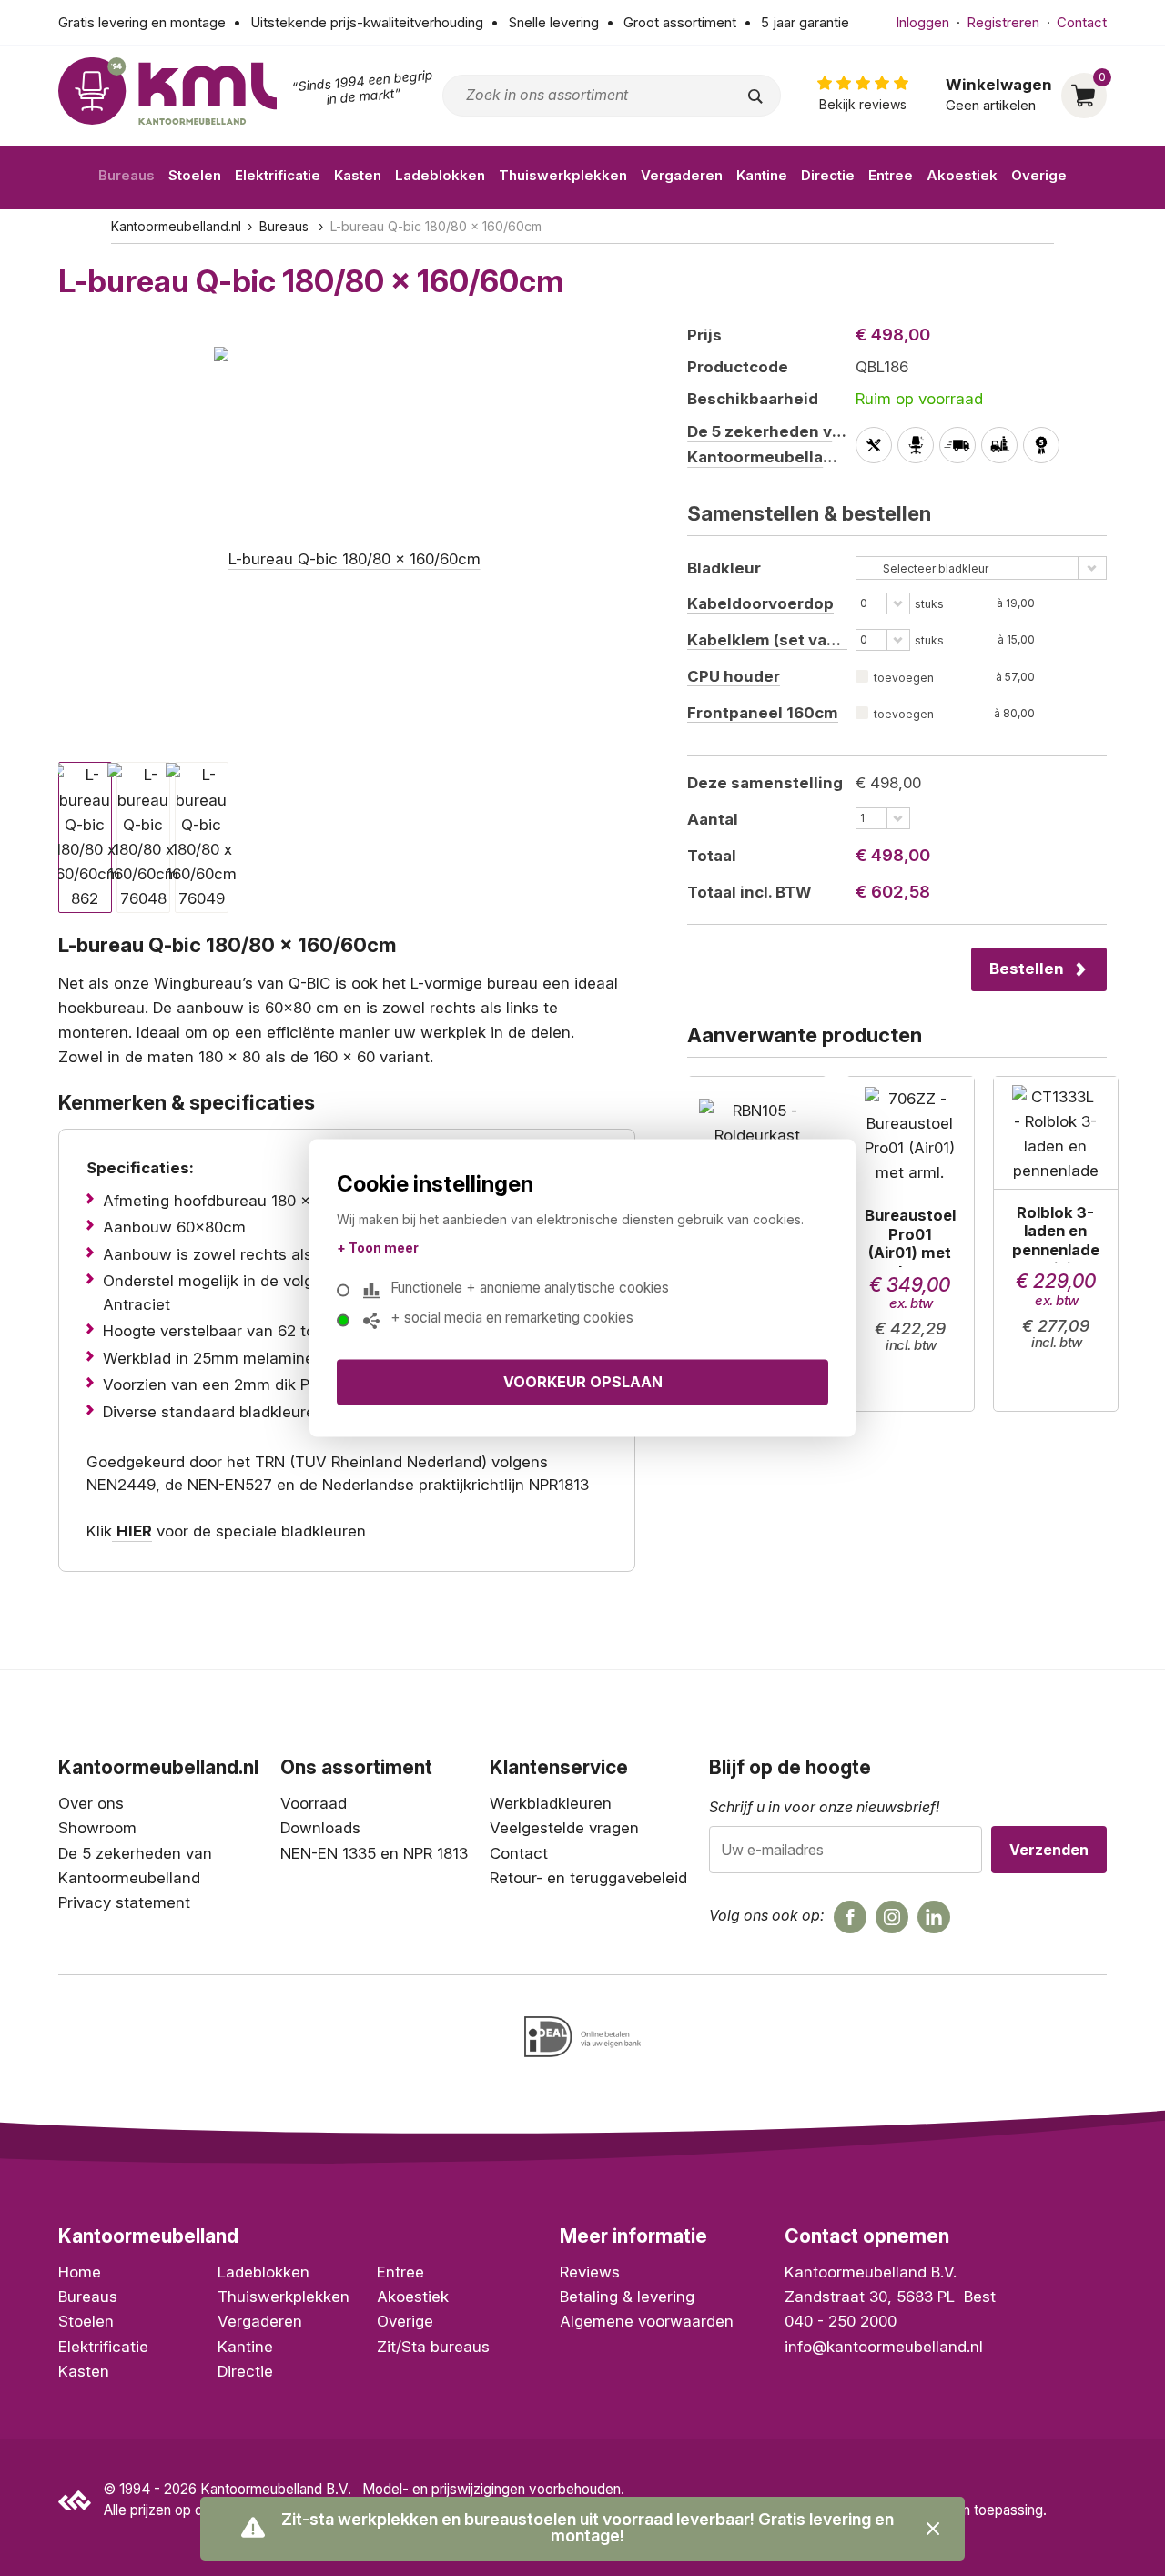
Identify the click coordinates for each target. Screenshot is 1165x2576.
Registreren (1003, 22)
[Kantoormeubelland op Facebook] (850, 1917)
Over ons (91, 1803)
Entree (891, 175)
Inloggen (922, 22)
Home (80, 2272)
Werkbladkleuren (551, 1803)
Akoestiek (962, 175)
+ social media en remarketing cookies (512, 1317)
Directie (828, 175)
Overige (1039, 175)
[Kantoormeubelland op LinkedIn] (934, 1917)
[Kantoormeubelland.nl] (167, 91)
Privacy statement (124, 1902)
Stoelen (195, 175)
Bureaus (127, 175)
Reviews (590, 2272)
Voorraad (314, 1803)
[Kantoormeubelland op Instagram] (892, 1917)
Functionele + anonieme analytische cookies (530, 1287)
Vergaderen (682, 175)
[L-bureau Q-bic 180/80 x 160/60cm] (347, 536)
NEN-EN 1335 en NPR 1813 (374, 1853)
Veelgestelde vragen (564, 1828)
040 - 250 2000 (841, 2321)
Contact (1082, 22)
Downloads (320, 1828)
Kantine (762, 175)
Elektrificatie (278, 175)
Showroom (97, 1828)
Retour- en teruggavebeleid (588, 1878)
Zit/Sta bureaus (433, 2347)
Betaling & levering (627, 2297)
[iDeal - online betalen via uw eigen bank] (582, 2037)
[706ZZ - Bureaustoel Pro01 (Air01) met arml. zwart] (910, 1244)
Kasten (358, 175)
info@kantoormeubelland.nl (884, 2347)
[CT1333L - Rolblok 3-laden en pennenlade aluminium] (1056, 1244)
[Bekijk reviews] (863, 95)
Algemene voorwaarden (647, 2321)
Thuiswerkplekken (563, 175)
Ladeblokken (440, 175)
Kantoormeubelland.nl (176, 226)
